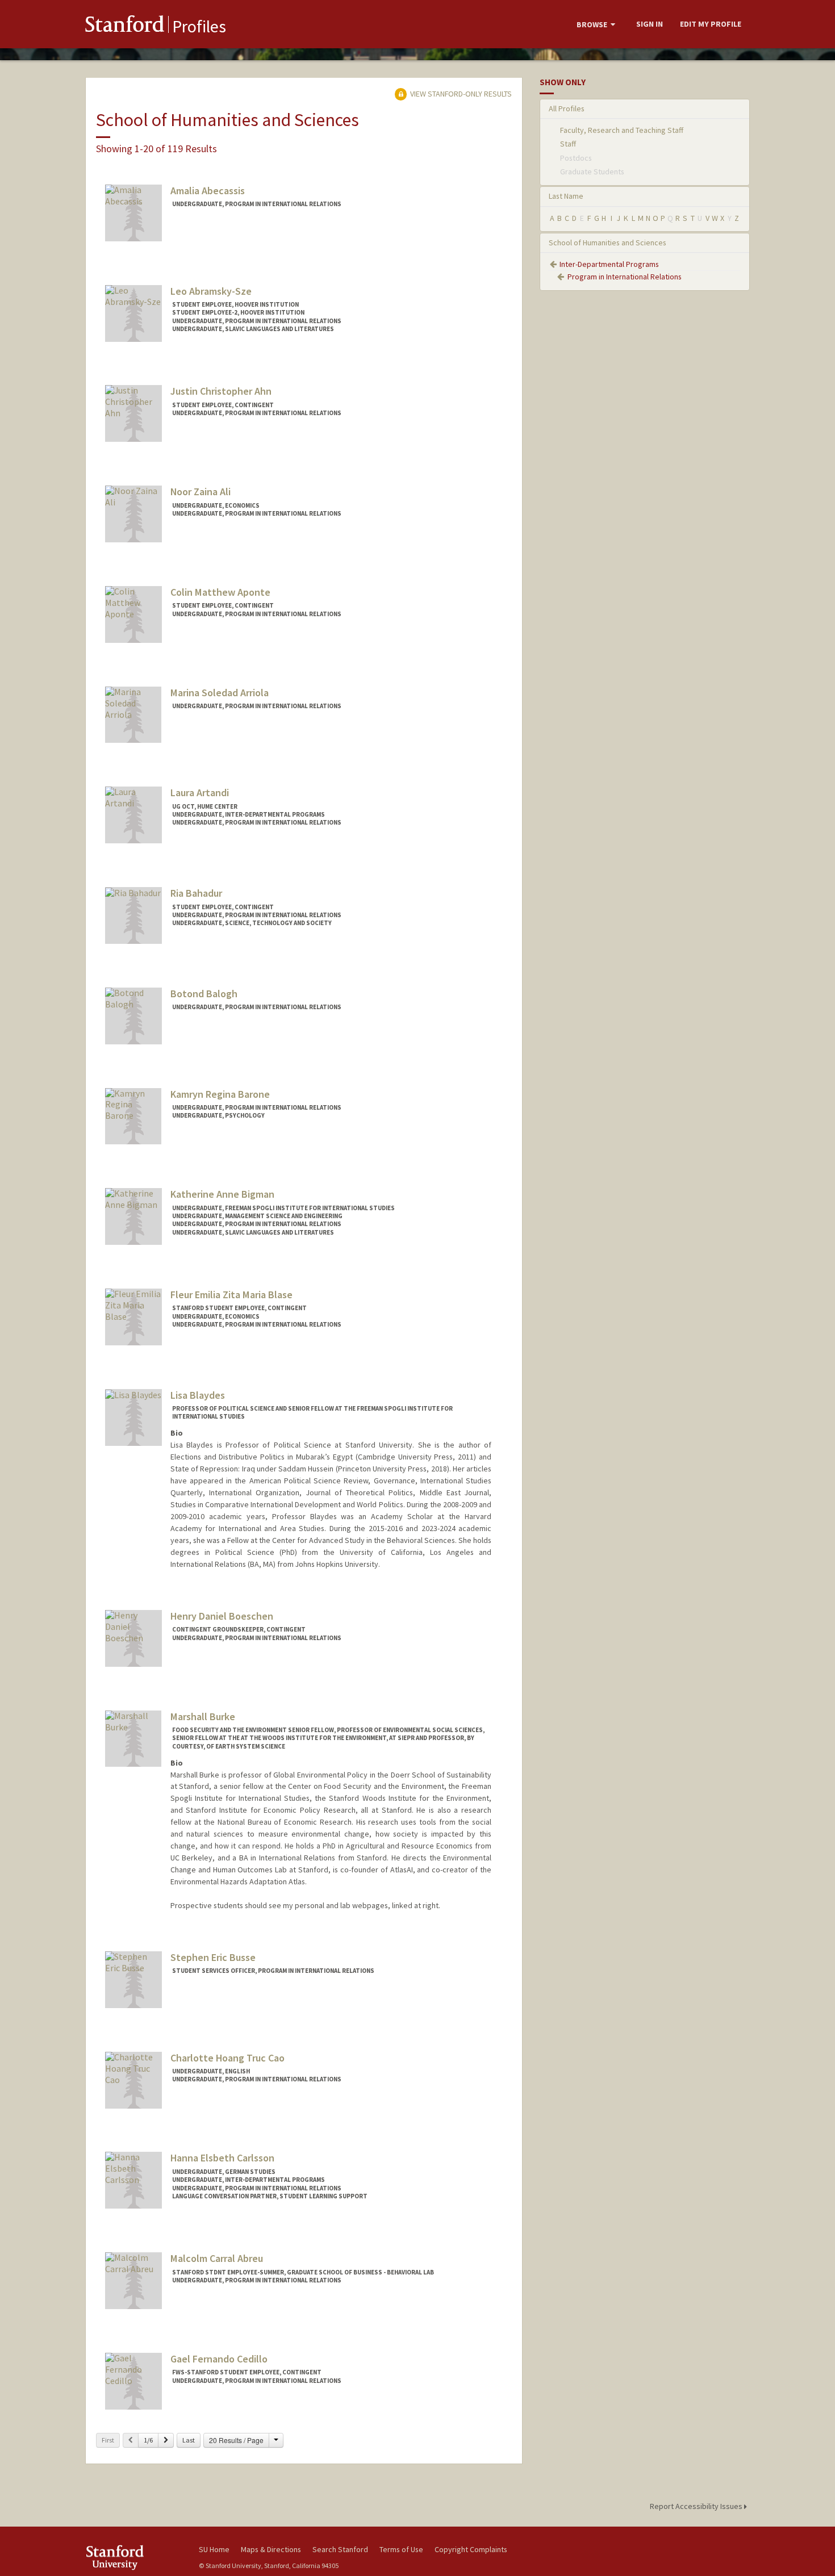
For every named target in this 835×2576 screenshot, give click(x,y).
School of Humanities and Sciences (608, 242)
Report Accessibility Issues (697, 2506)
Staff (568, 144)
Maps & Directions (271, 2549)
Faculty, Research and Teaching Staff (622, 130)
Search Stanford (340, 2549)
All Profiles (567, 108)
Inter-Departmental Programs (609, 264)
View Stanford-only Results (460, 94)
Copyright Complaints (471, 2549)
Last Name (566, 196)
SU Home (214, 2549)
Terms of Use (401, 2549)
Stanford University (133, 2558)
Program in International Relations (625, 277)
